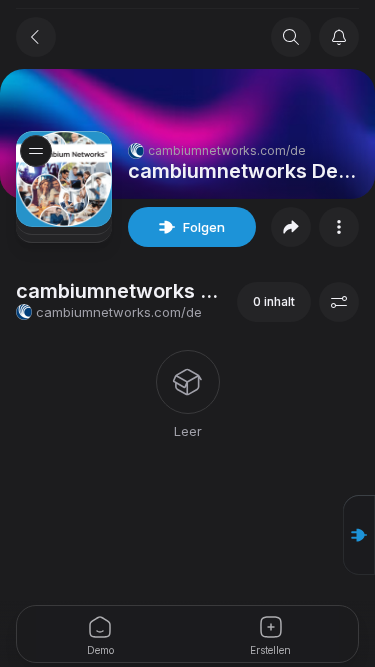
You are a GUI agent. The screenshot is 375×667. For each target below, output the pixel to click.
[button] (359, 535)
